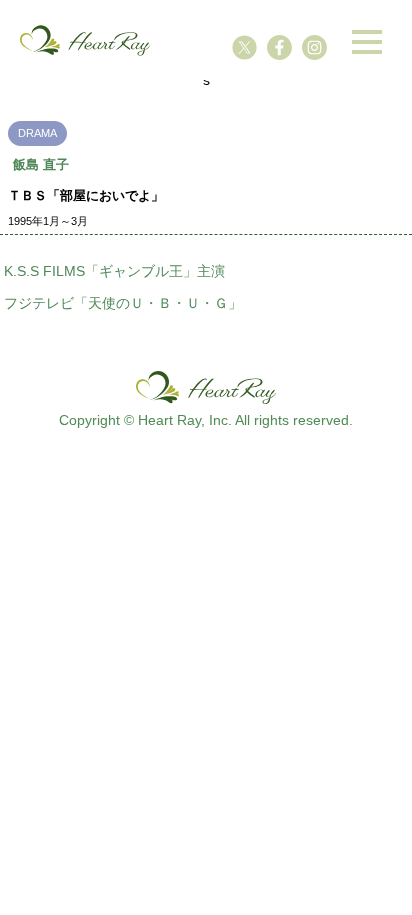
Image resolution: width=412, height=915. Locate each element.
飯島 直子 (41, 164)
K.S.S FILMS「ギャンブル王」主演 (114, 271)
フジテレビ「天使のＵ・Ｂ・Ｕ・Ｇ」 (123, 303)
